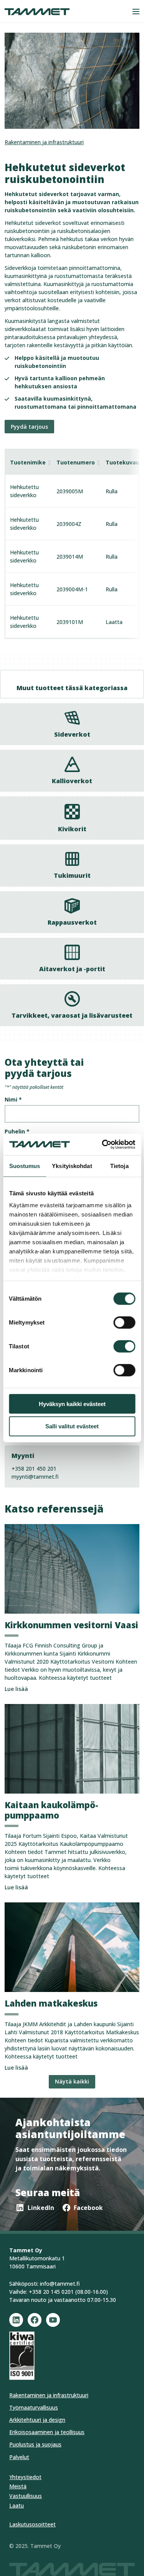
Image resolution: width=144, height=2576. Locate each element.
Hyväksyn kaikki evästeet (72, 1404)
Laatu (17, 2505)
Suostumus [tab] (25, 1166)
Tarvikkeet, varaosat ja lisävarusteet (72, 1015)
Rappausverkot (72, 922)
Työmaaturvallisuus (34, 2407)
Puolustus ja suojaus (35, 2444)
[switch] (124, 1322)
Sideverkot (72, 734)
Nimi (13, 1099)
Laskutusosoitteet (32, 2524)
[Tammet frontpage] (37, 12)
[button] (136, 12)
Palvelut (19, 2457)
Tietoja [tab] (119, 1166)
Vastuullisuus (26, 2496)
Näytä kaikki (72, 2081)
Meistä (18, 2486)
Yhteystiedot (25, 2477)
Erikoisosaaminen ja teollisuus (47, 2432)
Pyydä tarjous (29, 427)
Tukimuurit (72, 875)
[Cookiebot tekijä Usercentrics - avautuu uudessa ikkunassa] (103, 1145)
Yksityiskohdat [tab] (72, 1166)
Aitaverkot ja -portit (72, 969)
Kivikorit (72, 829)
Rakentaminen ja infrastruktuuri (44, 142)
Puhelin (17, 1131)
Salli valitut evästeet (72, 1426)
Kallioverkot (72, 781)
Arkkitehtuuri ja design (37, 2420)
